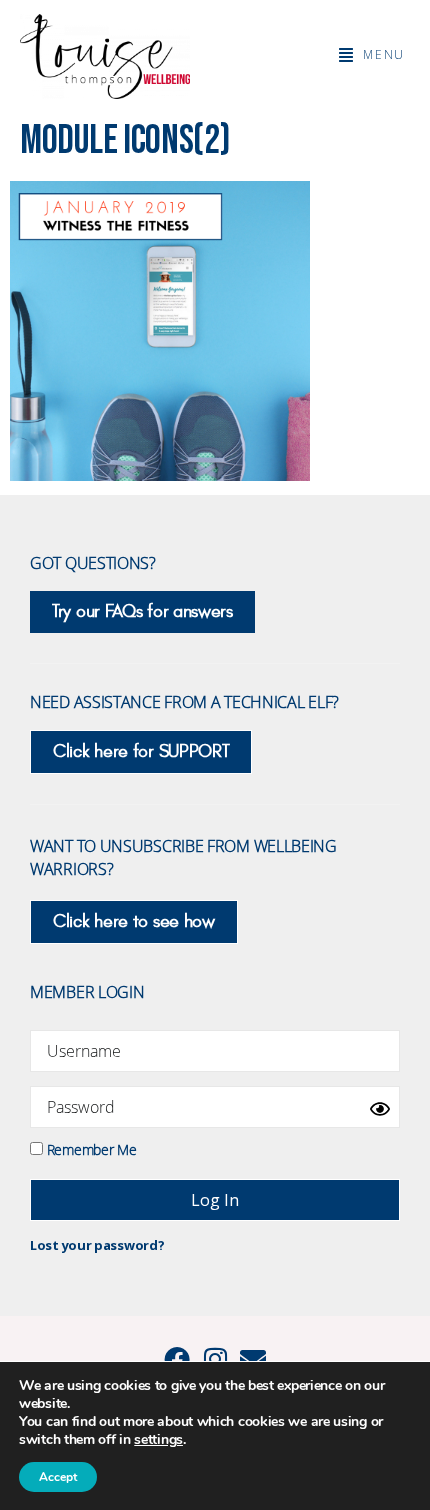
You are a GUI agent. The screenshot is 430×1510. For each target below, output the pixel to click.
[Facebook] (177, 1359)
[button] (372, 55)
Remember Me (89, 1148)
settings (158, 1440)
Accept (58, 1477)
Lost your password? (97, 1245)
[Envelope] (253, 1359)
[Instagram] (215, 1359)
